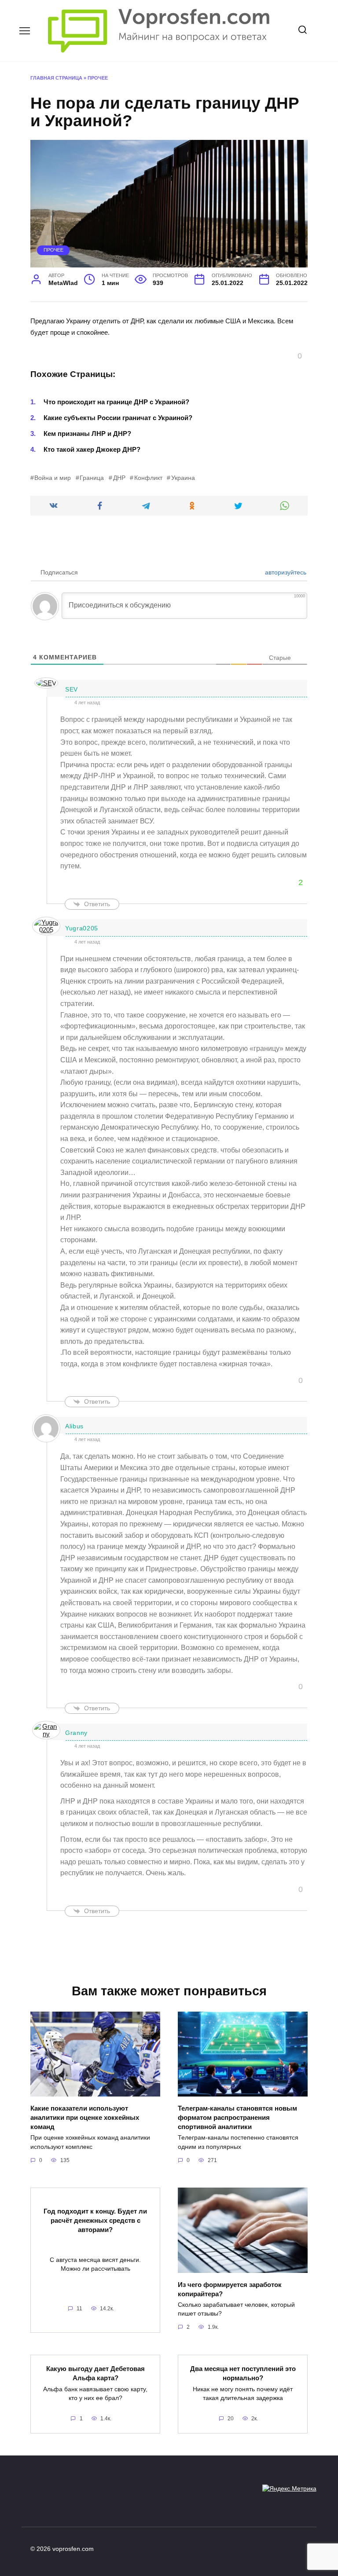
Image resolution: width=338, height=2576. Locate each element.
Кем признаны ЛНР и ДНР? (87, 434)
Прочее (98, 78)
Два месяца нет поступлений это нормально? (243, 2373)
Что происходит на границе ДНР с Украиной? (116, 402)
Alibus (74, 1426)
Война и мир (53, 478)
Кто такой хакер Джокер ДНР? (92, 449)
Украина (183, 478)
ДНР (119, 478)
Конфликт (148, 478)
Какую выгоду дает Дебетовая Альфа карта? (96, 2373)
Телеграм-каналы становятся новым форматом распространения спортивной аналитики (237, 2117)
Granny (76, 1733)
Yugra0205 (82, 928)
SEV (72, 689)
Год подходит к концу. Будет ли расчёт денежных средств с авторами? (95, 2220)
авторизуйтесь (285, 572)
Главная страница (56, 78)
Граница (92, 478)
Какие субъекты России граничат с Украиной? (118, 418)
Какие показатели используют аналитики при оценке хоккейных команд (85, 2117)
